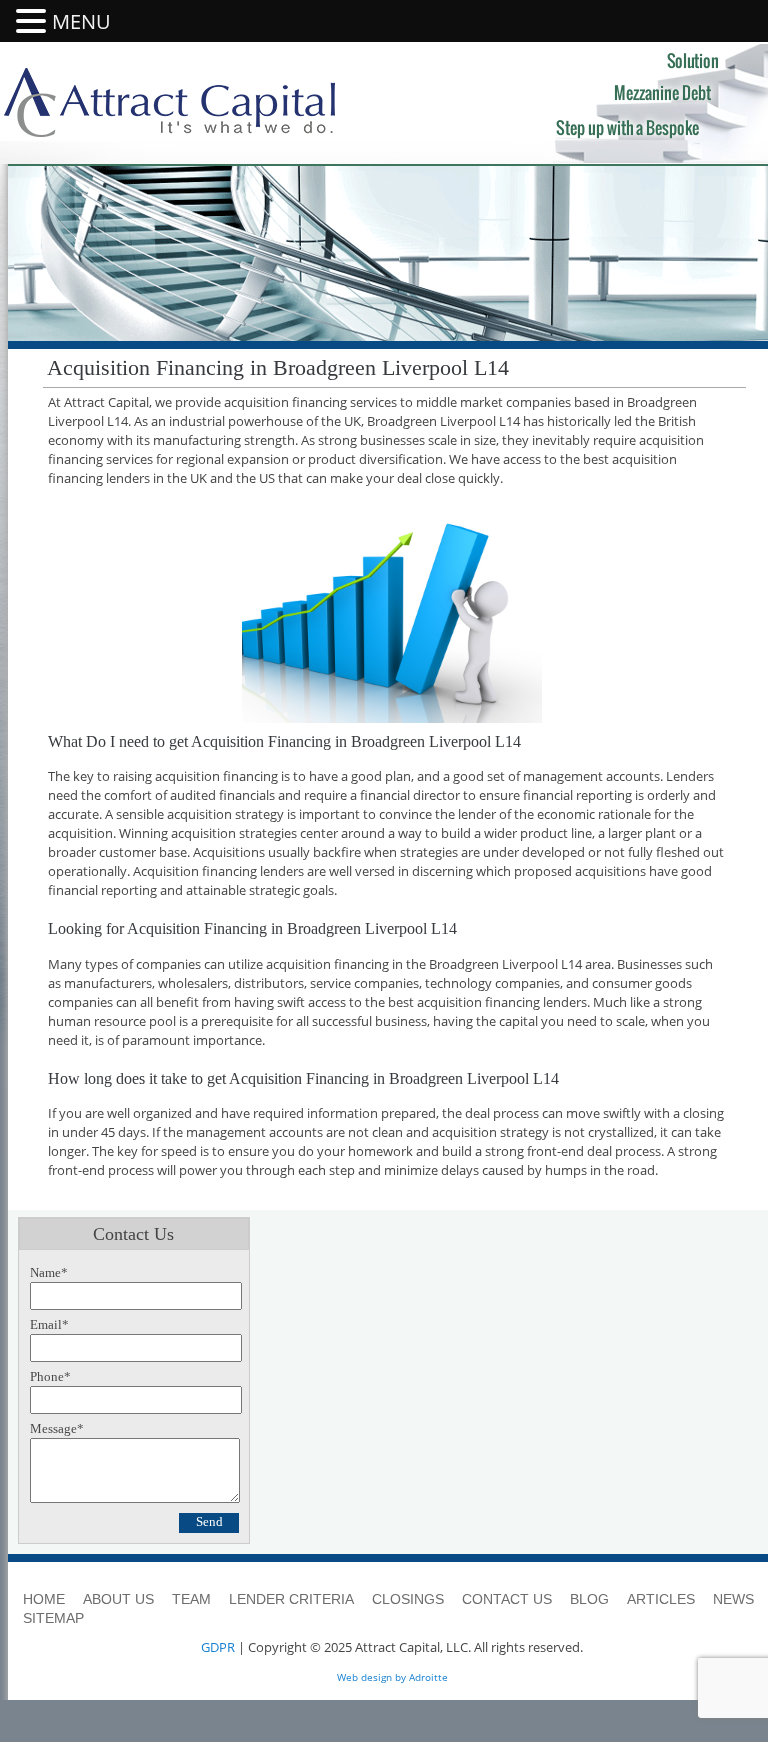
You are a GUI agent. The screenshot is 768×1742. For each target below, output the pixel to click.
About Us (118, 1599)
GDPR (218, 1647)
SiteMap (53, 1618)
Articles (661, 1599)
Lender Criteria (291, 1599)
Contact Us (507, 1599)
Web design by (371, 1677)
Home (44, 1599)
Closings (408, 1599)
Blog (589, 1599)
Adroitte (428, 1677)
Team (191, 1599)
